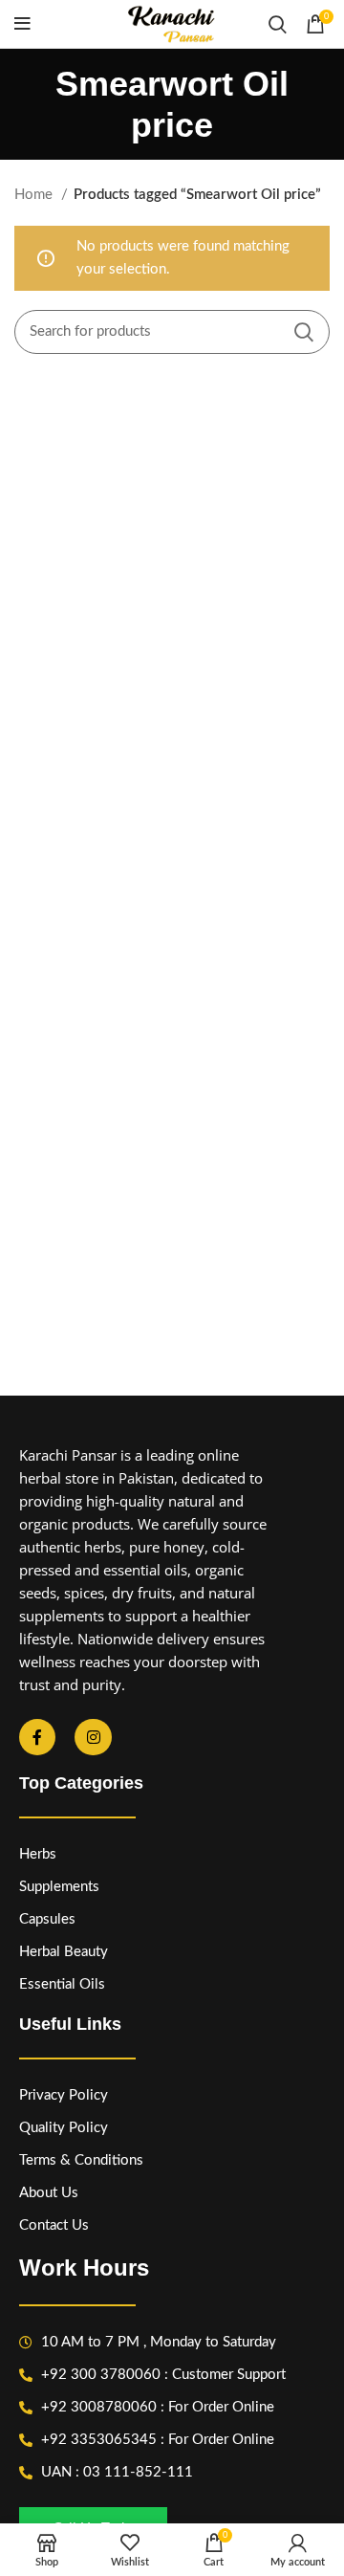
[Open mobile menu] (22, 24)
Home (35, 195)
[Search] (278, 24)
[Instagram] (93, 1737)
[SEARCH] (304, 332)
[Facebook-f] (37, 1737)
